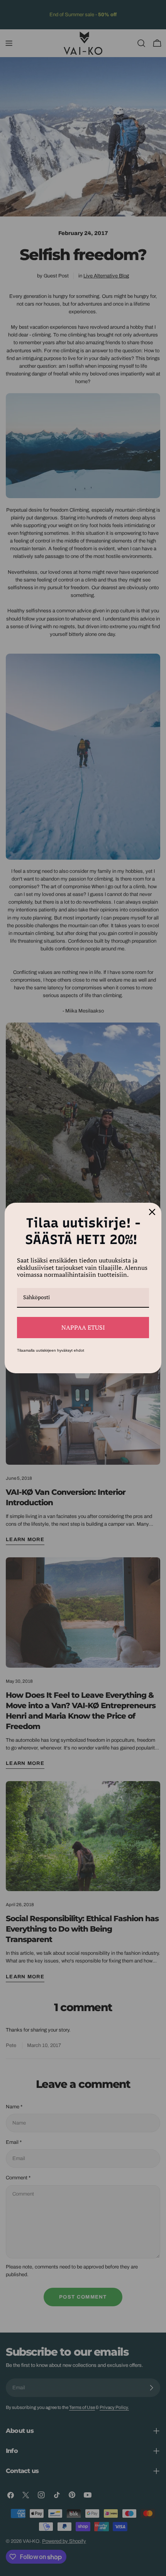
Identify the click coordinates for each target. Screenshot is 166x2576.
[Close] (152, 1212)
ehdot (79, 1350)
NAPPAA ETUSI (83, 1327)
